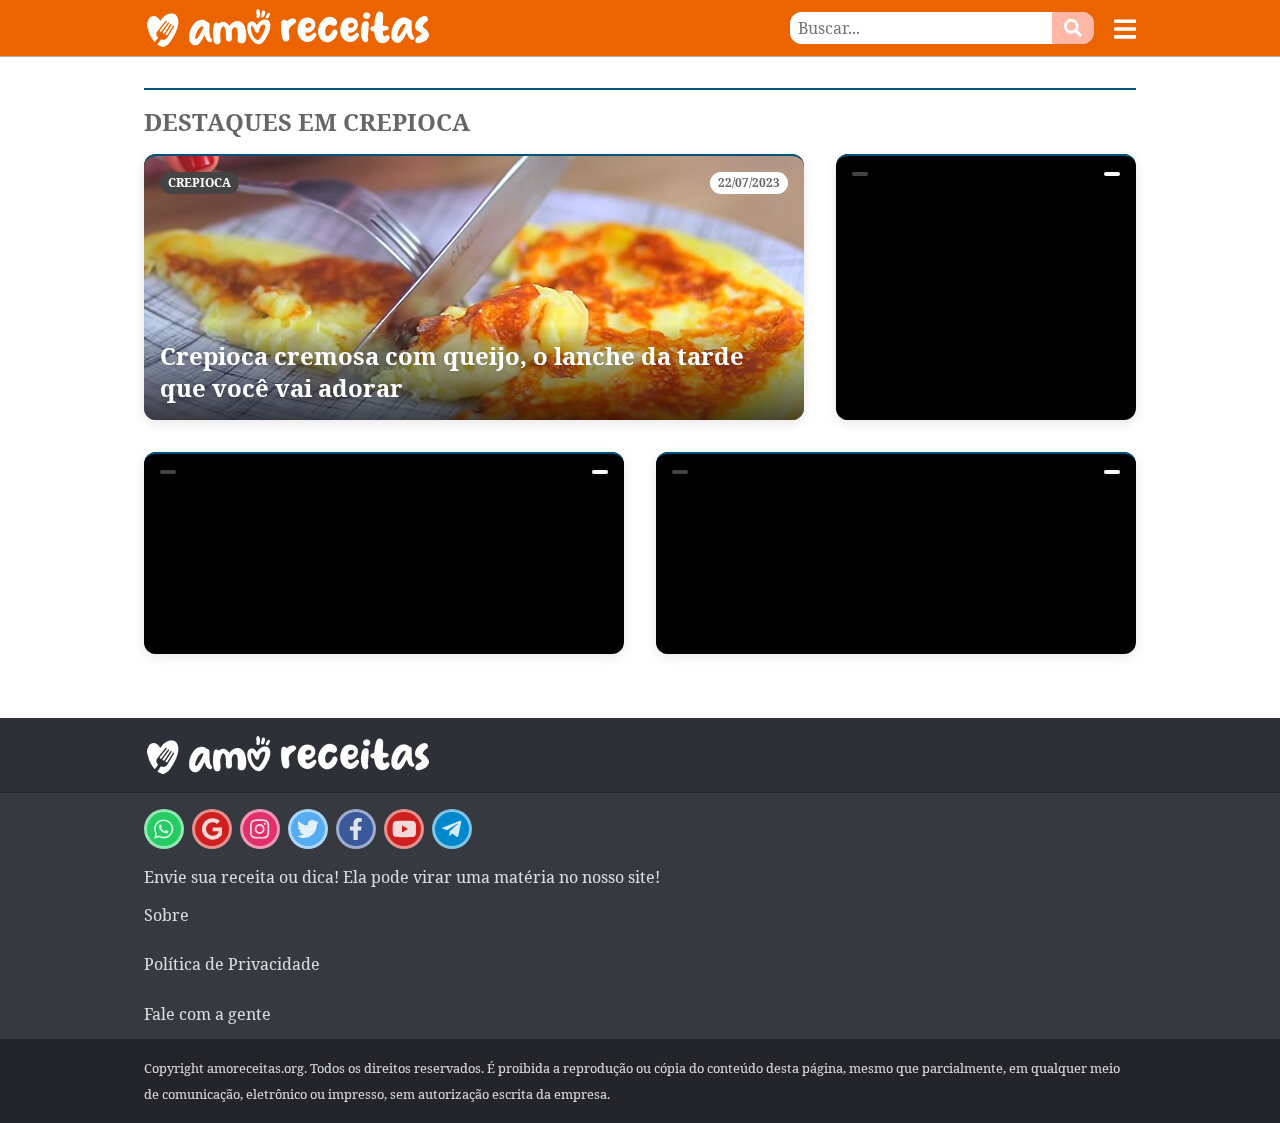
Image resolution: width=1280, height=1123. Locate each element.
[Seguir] (260, 829)
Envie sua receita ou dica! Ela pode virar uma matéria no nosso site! (402, 877)
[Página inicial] (392, 28)
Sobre (166, 915)
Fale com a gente (207, 1014)
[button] (1125, 29)
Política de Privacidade (232, 964)
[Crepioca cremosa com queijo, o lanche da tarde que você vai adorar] (474, 287)
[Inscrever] (404, 829)
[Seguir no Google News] (212, 829)
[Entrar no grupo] (164, 829)
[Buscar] (1073, 28)
